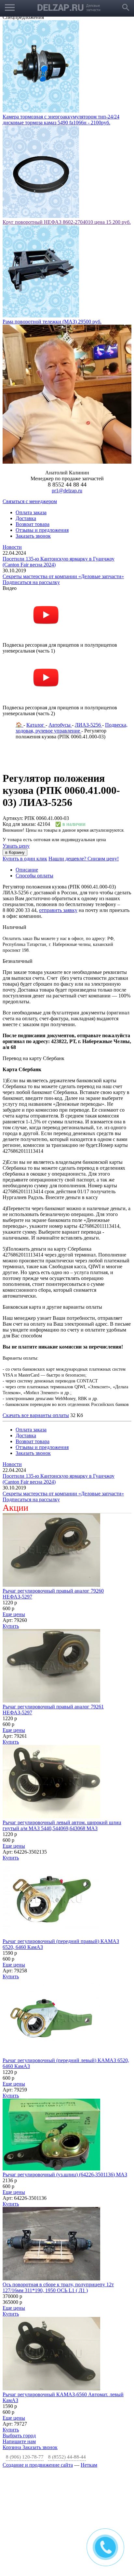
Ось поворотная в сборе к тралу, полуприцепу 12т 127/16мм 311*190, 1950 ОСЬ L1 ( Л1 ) (58, 2287)
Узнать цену (16, 846)
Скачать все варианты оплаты (36, 1415)
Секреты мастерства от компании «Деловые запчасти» (63, 576)
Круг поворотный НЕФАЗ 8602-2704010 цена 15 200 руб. (67, 222)
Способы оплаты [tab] (34, 876)
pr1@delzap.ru (67, 491)
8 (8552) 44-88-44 (67, 2457)
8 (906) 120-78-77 (25, 2457)
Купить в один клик (25, 859)
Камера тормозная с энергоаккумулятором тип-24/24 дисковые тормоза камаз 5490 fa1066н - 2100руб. (61, 120)
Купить (11, 1626)
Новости (12, 547)
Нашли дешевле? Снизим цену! (84, 859)
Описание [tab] (27, 870)
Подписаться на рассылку (31, 582)
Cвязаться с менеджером (30, 501)
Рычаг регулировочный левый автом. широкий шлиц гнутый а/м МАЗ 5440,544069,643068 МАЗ (62, 1825)
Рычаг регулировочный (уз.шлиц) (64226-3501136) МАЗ (65, 2175)
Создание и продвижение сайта (38, 2465)
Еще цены (14, 1614)
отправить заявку (58, 910)
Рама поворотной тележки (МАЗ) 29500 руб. (52, 322)
